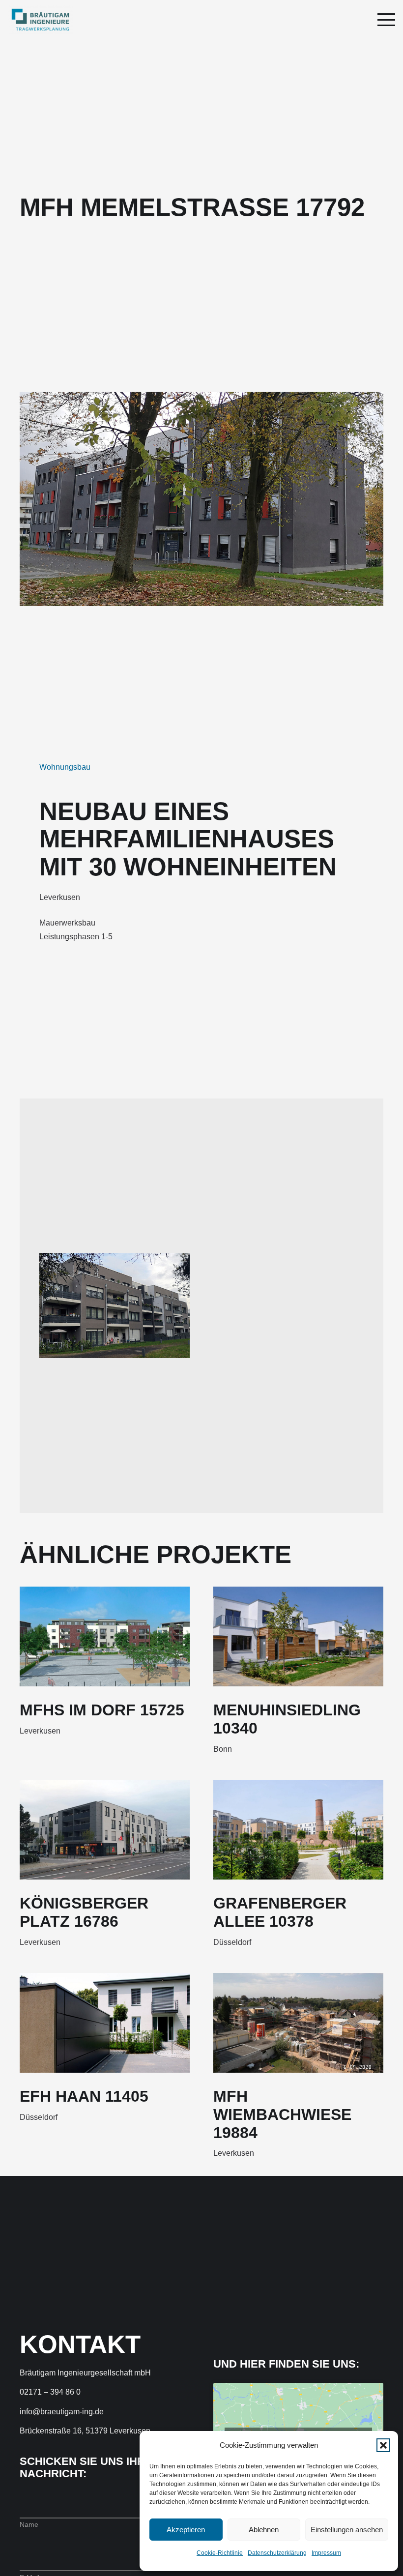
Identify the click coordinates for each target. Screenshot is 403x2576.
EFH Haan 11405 (84, 2096)
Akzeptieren (186, 2530)
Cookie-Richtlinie (220, 2553)
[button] (383, 2445)
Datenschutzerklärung (277, 2553)
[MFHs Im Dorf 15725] (105, 1636)
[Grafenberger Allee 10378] (298, 1830)
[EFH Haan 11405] (105, 2023)
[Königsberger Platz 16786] (105, 1830)
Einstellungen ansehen (347, 2530)
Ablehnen (264, 2530)
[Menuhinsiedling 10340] (298, 1636)
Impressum (326, 2553)
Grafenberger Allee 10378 (280, 1912)
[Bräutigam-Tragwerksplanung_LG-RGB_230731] (40, 20)
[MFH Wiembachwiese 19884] (298, 2023)
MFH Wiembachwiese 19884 (282, 2114)
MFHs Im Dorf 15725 (102, 1710)
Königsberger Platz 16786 (84, 1912)
